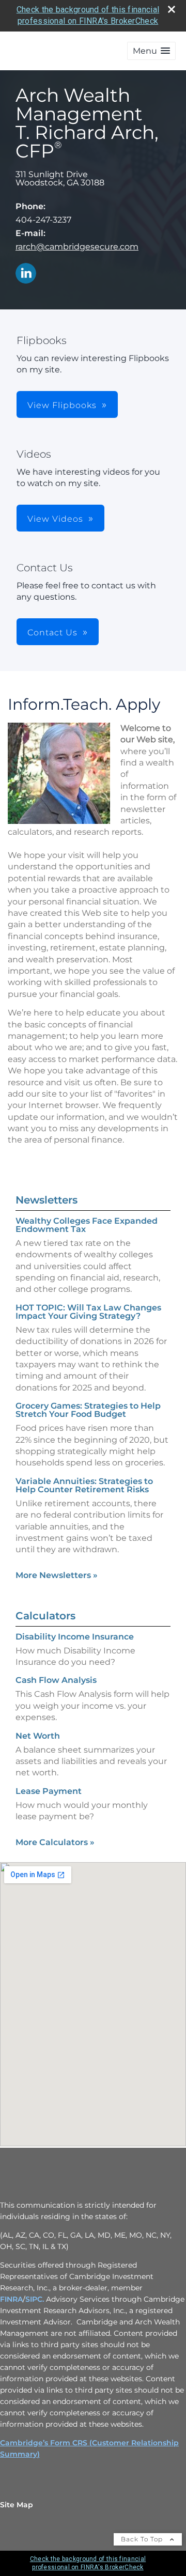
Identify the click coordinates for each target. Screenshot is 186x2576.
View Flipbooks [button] (62, 405)
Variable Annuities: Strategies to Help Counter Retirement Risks (84, 1485)
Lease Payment (49, 1791)
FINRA (11, 2299)
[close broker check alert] (172, 9)
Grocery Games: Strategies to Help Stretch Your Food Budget (88, 1410)
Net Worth (38, 1736)
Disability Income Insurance (75, 1637)
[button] (151, 51)
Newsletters (47, 1200)
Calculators (45, 1616)
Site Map (17, 2505)
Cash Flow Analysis (56, 1680)
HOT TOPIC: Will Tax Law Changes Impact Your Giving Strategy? (88, 1312)
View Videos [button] (55, 519)
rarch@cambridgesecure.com (77, 247)
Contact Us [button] (52, 633)
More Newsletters (57, 1575)
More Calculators (55, 1842)
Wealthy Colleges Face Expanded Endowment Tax (87, 1225)
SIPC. (35, 2299)
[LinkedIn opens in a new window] (26, 274)
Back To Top (143, 2539)
